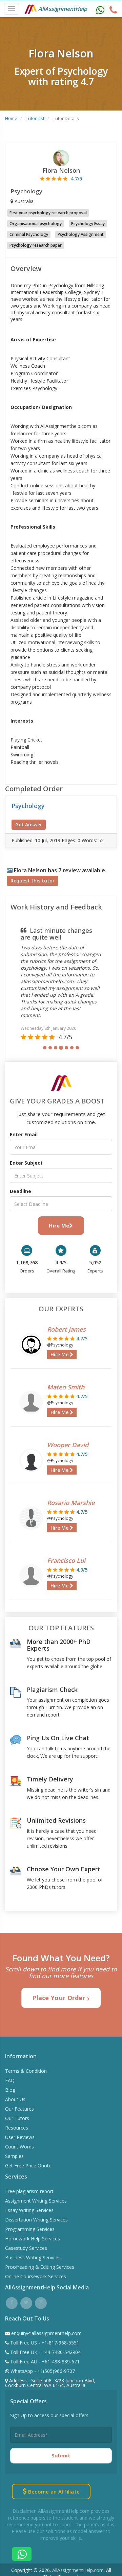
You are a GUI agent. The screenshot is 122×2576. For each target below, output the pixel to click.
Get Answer (29, 824)
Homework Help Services (33, 2239)
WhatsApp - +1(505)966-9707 (42, 2371)
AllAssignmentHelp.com (78, 2570)
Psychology (28, 806)
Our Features (19, 2109)
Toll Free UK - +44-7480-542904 (45, 2352)
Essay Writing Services (29, 2210)
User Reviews (20, 2137)
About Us (15, 2099)
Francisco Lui (66, 1560)
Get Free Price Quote (28, 2166)
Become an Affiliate (53, 2492)
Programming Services (30, 2229)
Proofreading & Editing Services (40, 2267)
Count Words (19, 2147)
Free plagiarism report (29, 2191)
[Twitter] (26, 2302)
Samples (14, 2156)
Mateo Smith (66, 1387)
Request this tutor (33, 881)
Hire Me (59, 1225)
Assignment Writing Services (36, 2201)
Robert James (66, 1329)
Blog (10, 2090)
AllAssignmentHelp (62, 9)
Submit (61, 2455)
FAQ (10, 2080)
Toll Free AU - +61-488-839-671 (44, 2362)
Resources (17, 2128)
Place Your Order (60, 1998)
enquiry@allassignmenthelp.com (46, 2333)
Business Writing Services (33, 2257)
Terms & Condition (26, 2071)
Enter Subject (26, 1163)
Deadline (21, 1191)
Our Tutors (17, 2118)
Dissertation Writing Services (36, 2220)
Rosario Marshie (71, 1503)
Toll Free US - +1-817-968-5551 (44, 2343)
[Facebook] (12, 2302)
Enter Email (24, 1134)
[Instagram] (41, 2302)
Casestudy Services (26, 2248)
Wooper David (68, 1445)
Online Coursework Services (36, 2276)
